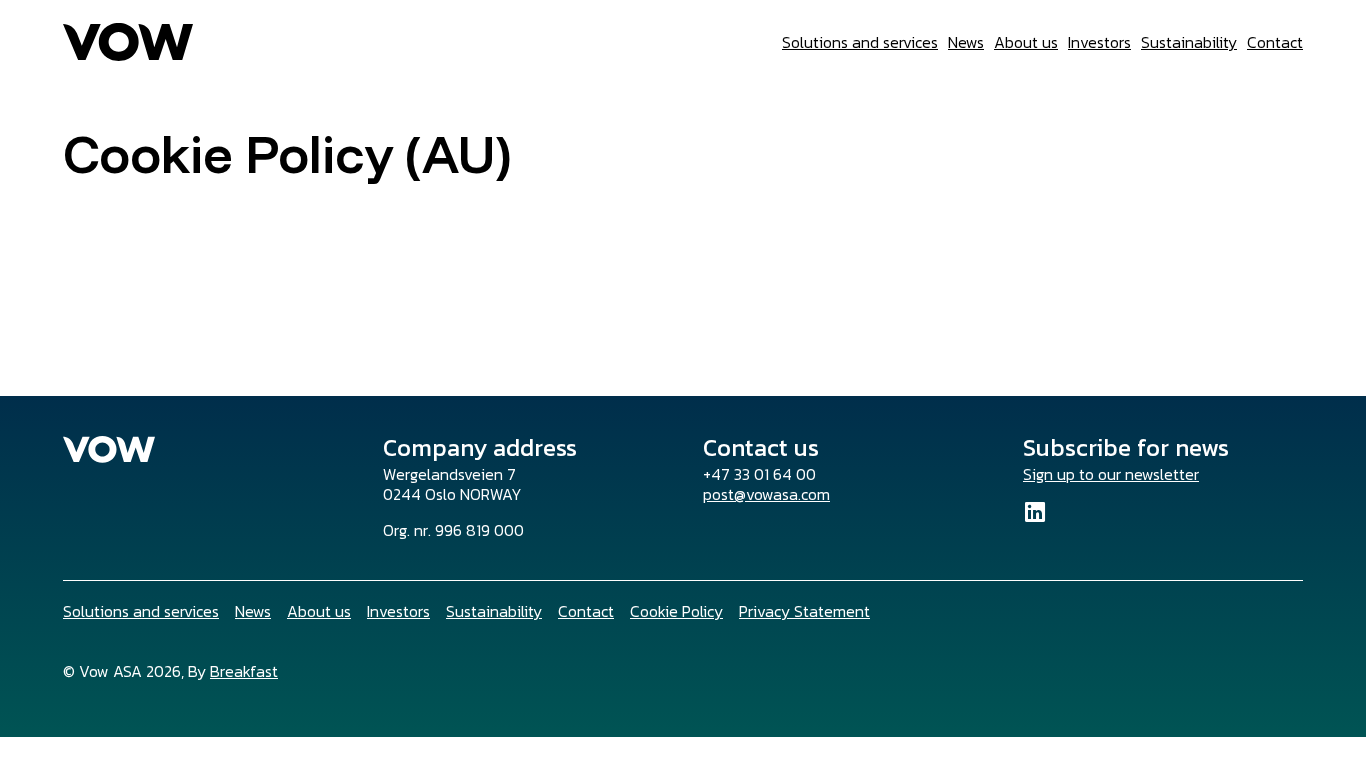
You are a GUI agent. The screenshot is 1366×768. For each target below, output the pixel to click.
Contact (1275, 42)
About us (1026, 42)
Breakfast (244, 671)
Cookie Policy (676, 611)
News (966, 42)
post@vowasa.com (766, 494)
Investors (1099, 42)
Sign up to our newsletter (1111, 474)
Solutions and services (860, 42)
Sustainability (1189, 42)
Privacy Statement (804, 611)
